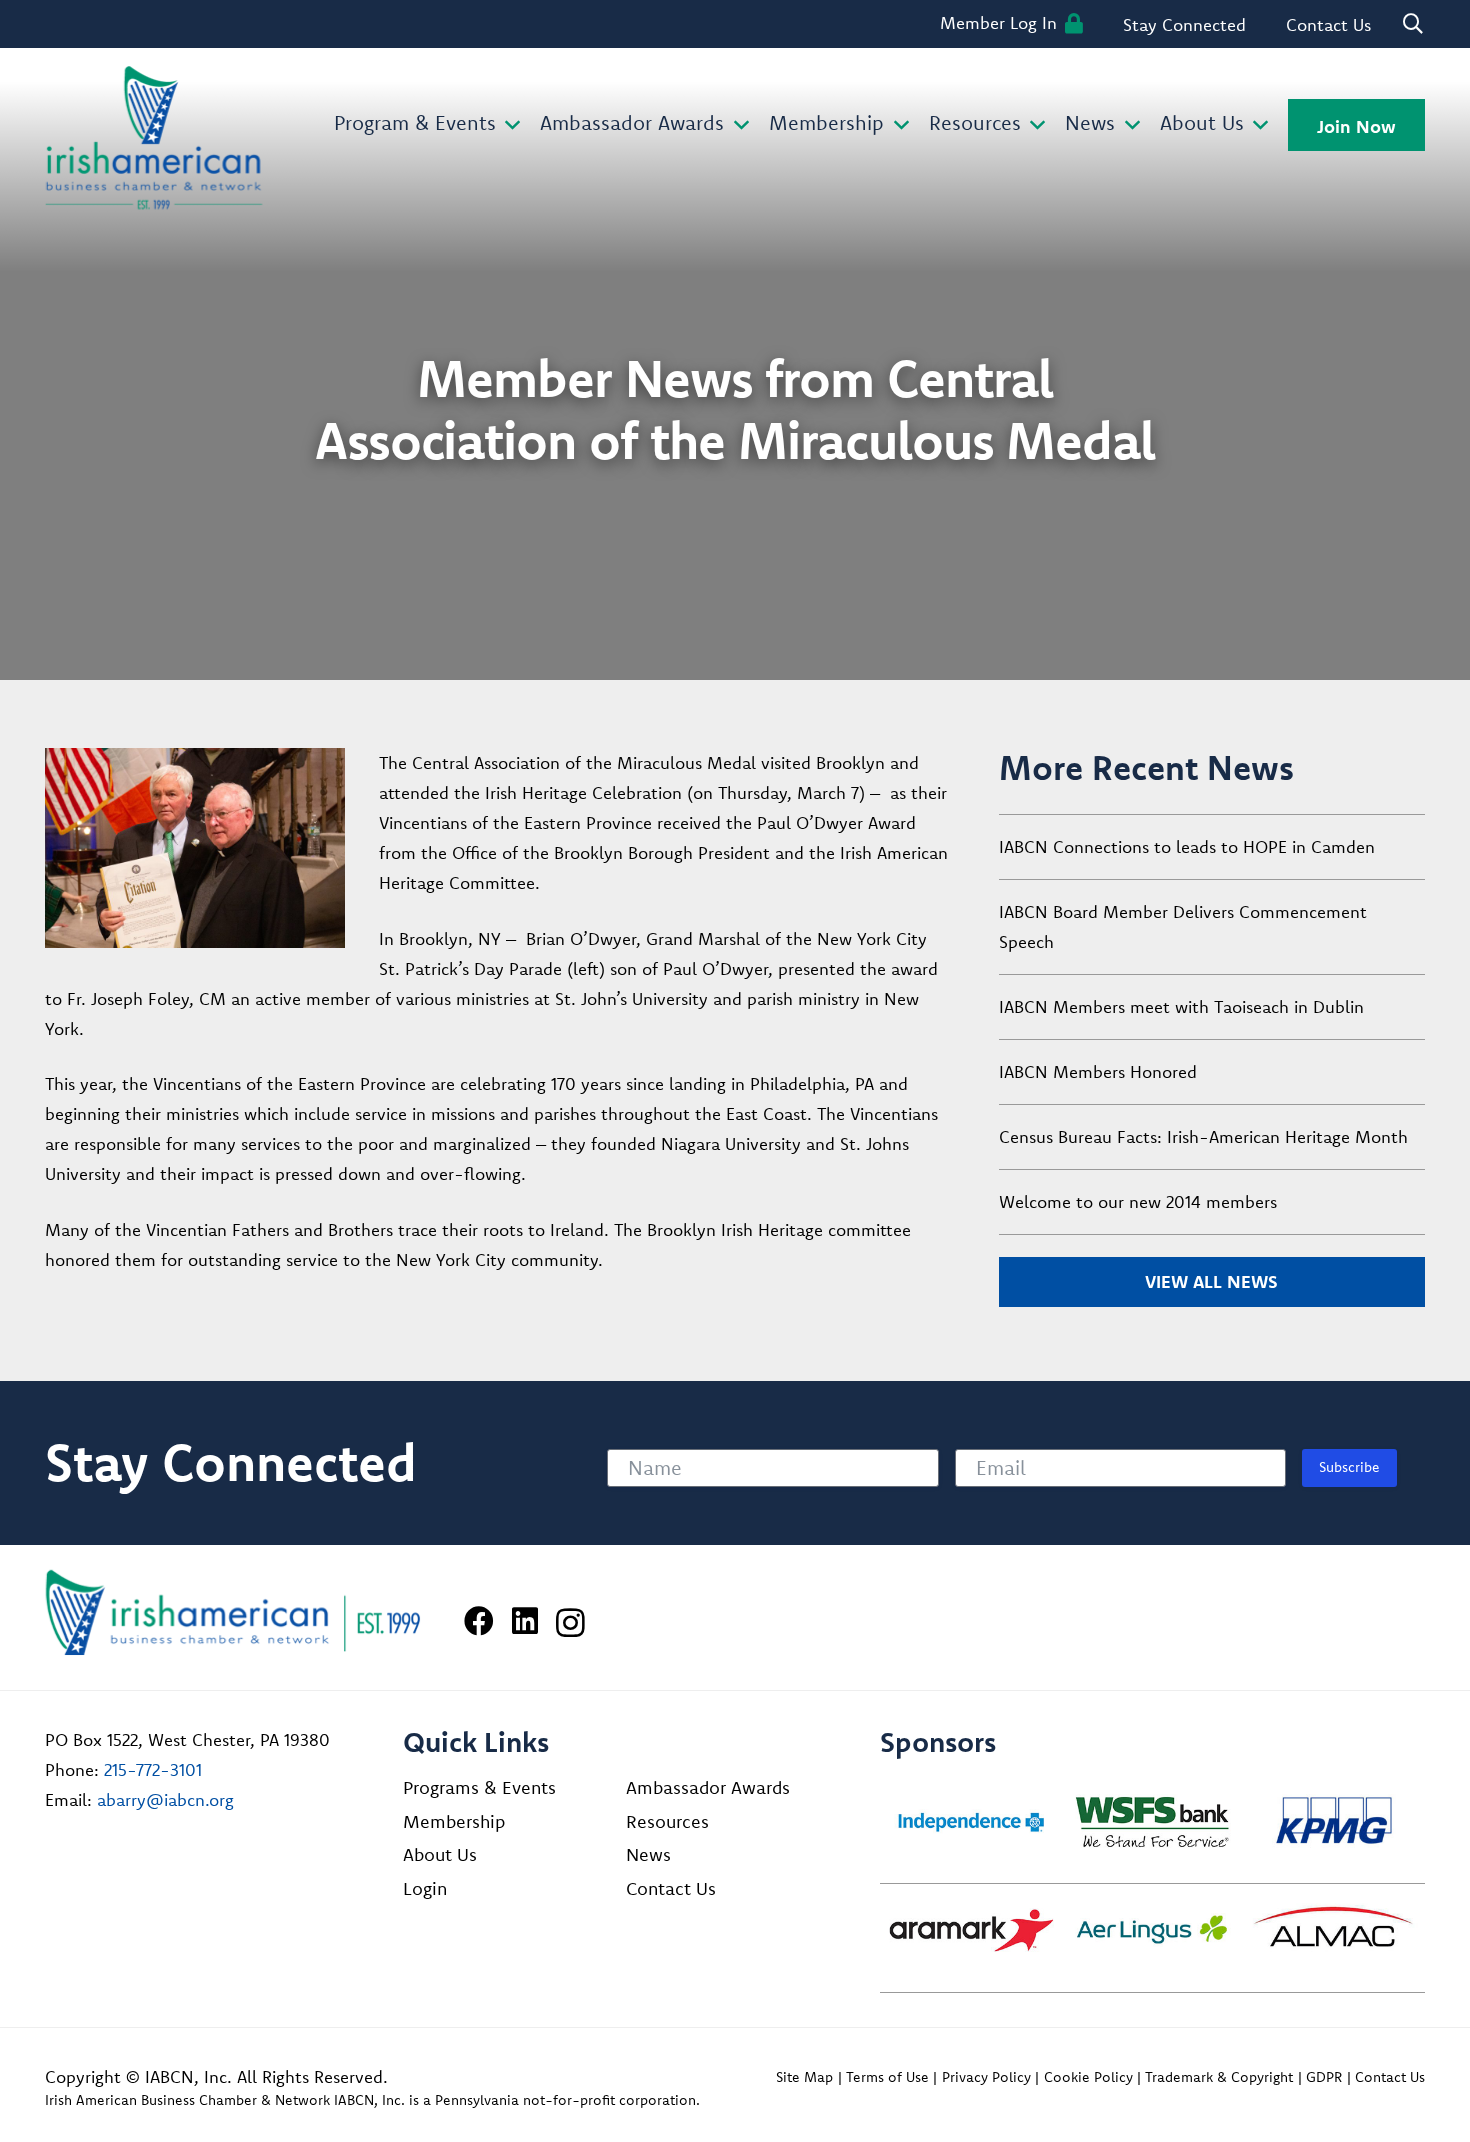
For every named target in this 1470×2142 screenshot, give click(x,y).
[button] (508, 125)
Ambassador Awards (708, 1787)
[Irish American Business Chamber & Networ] (233, 1612)
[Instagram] (570, 1622)
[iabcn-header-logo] (154, 138)
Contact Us (671, 1888)
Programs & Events (479, 1787)
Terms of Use (887, 2077)
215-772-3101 (153, 1769)
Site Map (804, 2077)
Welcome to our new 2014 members (1138, 1201)
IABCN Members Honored (1098, 1071)
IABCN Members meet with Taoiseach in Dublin (1181, 1006)
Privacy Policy (986, 2077)
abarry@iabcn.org (165, 1799)
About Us (440, 1854)
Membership (454, 1821)
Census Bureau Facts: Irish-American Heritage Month (1203, 1136)
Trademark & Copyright (1219, 2077)
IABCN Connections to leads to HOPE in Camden (1187, 846)
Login (425, 1888)
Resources (667, 1821)
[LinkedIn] (525, 1621)
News (648, 1854)
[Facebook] (479, 1621)
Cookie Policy (1088, 2077)
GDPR (1324, 2077)
